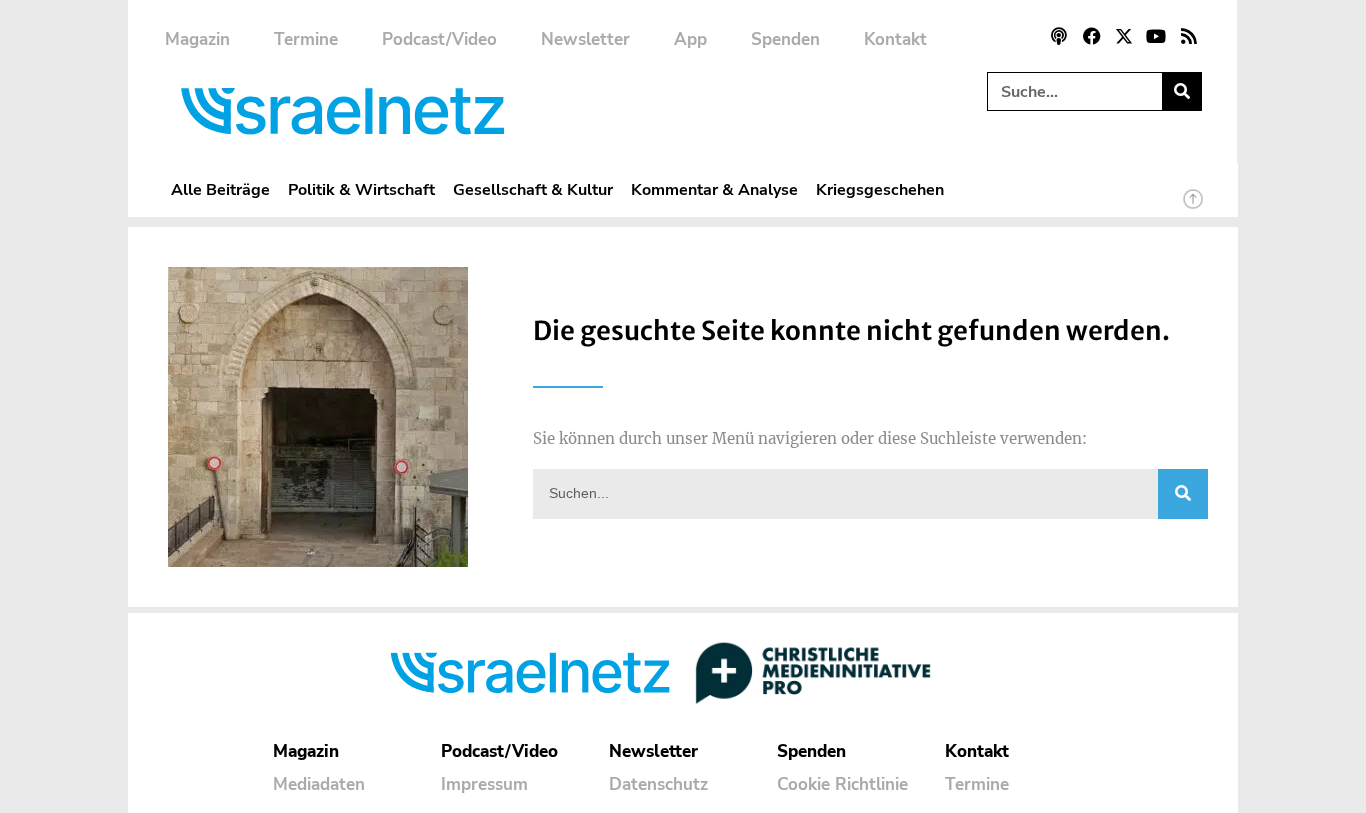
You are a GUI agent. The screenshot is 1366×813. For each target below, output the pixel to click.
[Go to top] (1193, 208)
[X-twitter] (1124, 36)
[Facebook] (1091, 36)
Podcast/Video (439, 39)
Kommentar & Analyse (714, 189)
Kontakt (895, 39)
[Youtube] (1156, 36)
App (690, 39)
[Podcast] (1059, 36)
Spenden (785, 39)
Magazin (197, 39)
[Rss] (1189, 36)
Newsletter (585, 39)
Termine (306, 39)
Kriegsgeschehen (880, 189)
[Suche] (1181, 91)
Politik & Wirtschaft (361, 189)
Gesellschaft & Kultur (533, 189)
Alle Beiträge (220, 189)
